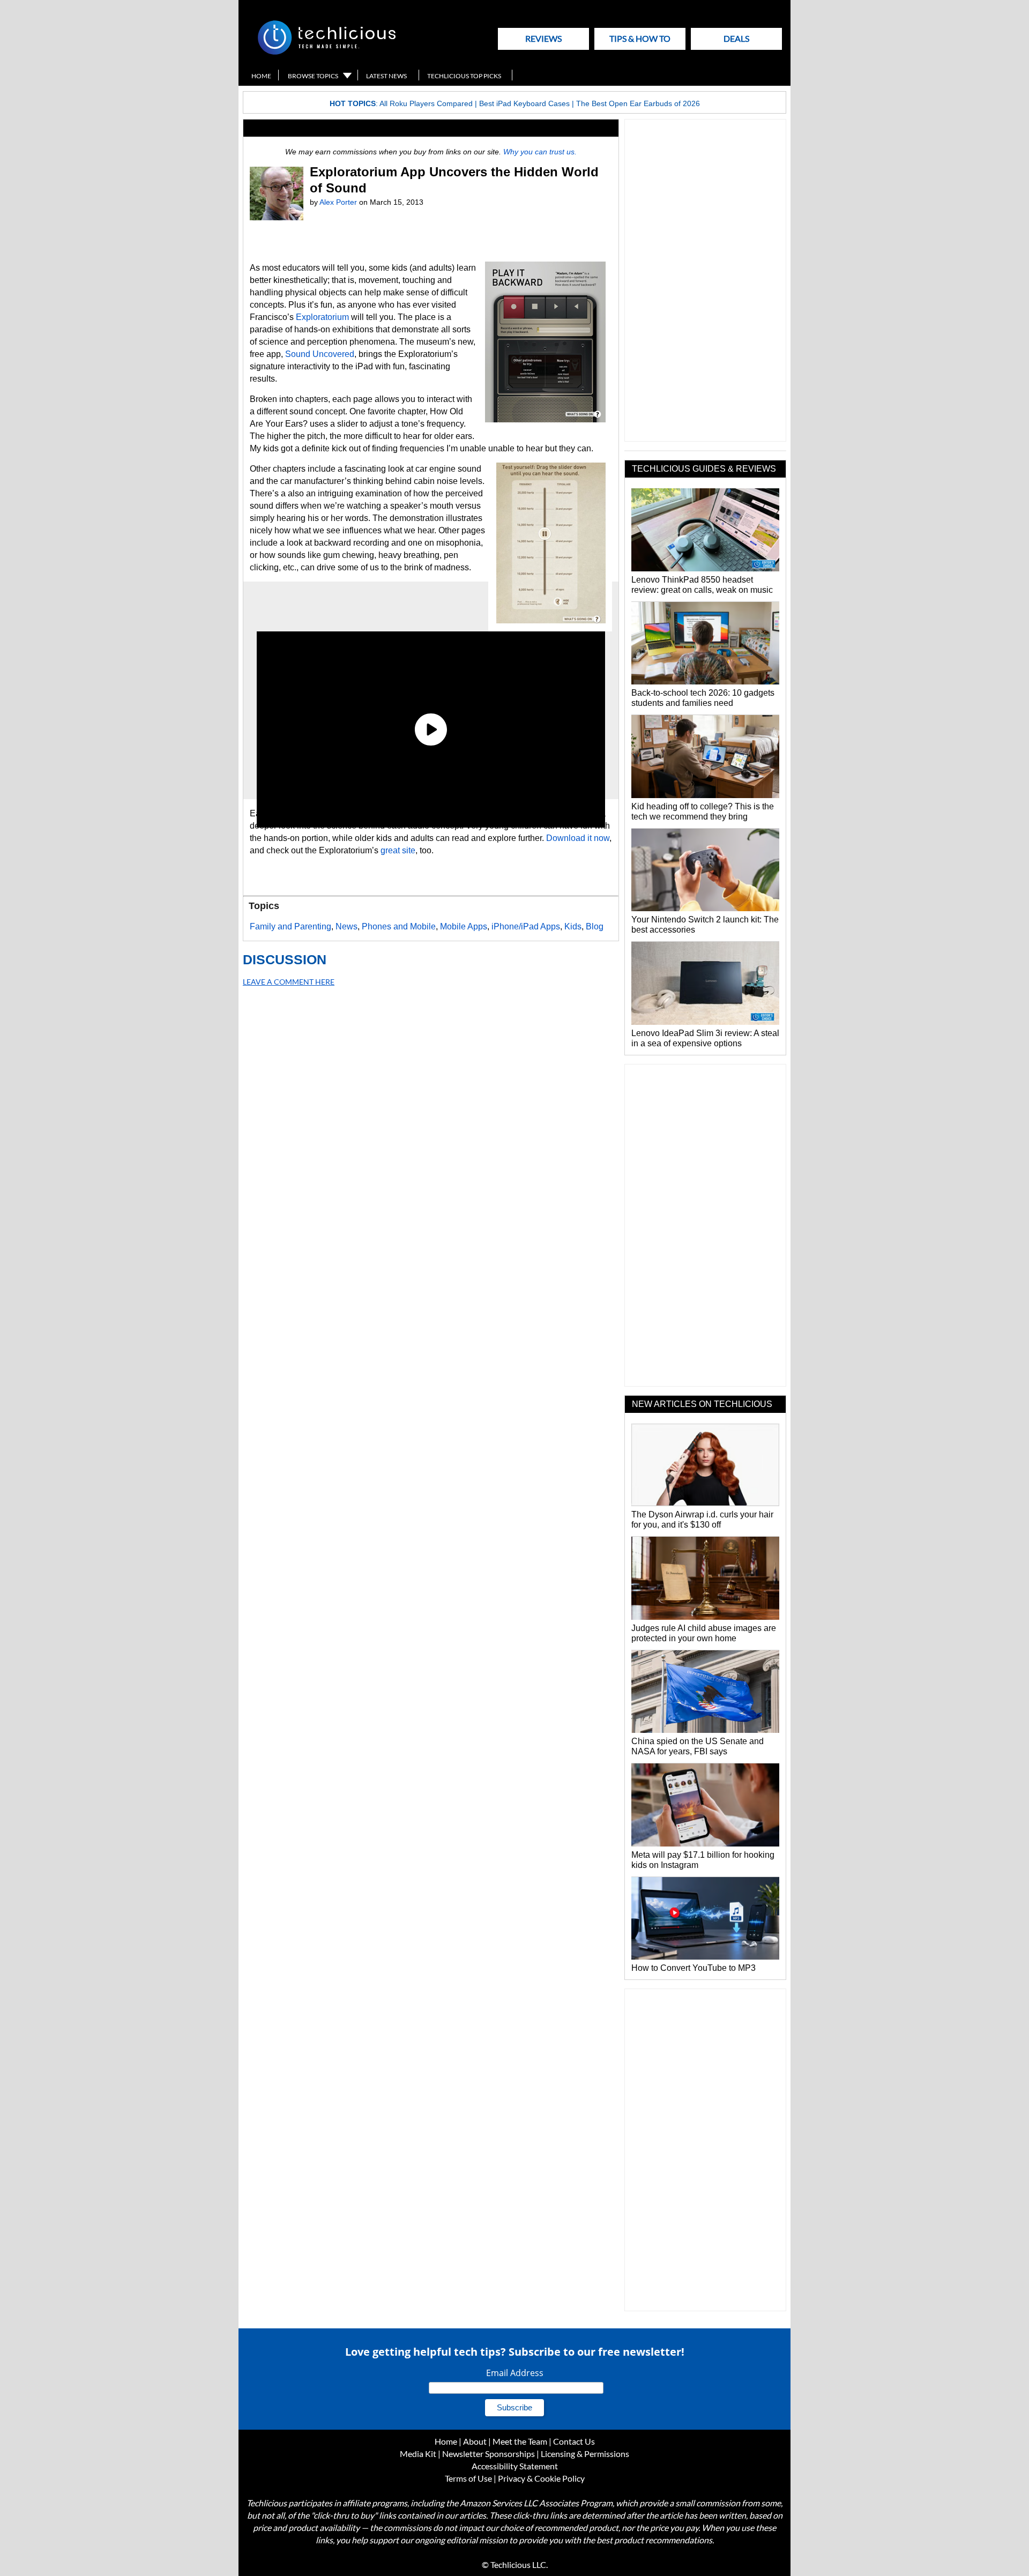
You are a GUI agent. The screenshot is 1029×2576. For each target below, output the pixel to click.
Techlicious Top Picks (464, 76)
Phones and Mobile (399, 926)
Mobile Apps (464, 926)
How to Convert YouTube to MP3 (694, 1968)
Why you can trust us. (540, 152)
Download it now (578, 838)
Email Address (515, 2373)
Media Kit (418, 2454)
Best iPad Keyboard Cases (524, 103)
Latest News (386, 76)
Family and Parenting (290, 926)
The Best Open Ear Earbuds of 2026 (638, 103)
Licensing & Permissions (585, 2454)
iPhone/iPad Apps (526, 926)
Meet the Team (520, 2441)
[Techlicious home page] (327, 52)
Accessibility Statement (515, 2466)
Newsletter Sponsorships (489, 2454)
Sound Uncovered (320, 354)
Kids (573, 926)
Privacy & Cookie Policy (541, 2478)
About (475, 2441)
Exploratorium (322, 317)
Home (261, 76)
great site (398, 850)
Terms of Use (468, 2478)
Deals (736, 38)
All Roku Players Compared (426, 103)
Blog (595, 926)
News (346, 926)
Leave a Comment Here (289, 982)
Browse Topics (313, 76)
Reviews (543, 38)
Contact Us (574, 2441)
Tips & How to (640, 38)
